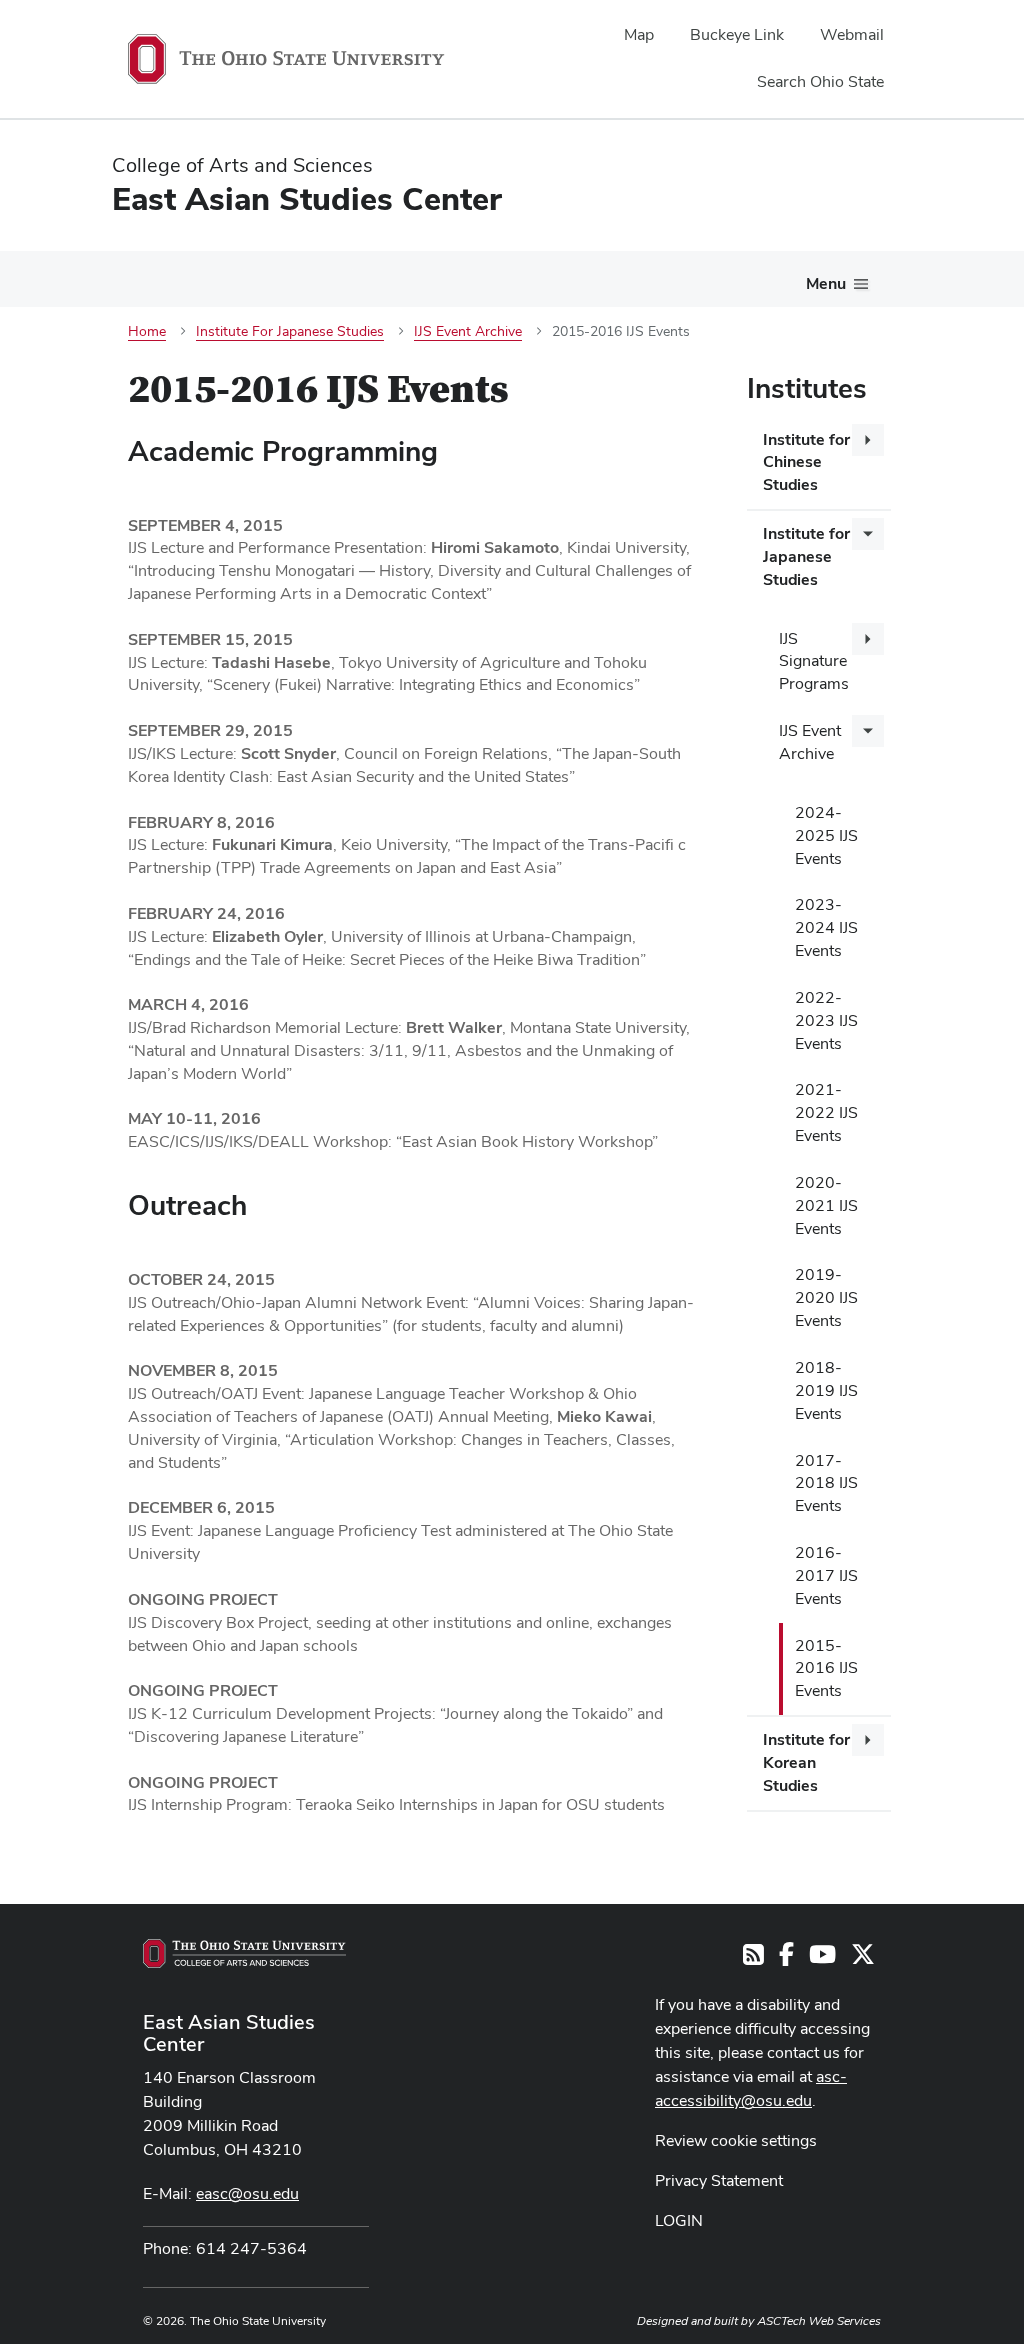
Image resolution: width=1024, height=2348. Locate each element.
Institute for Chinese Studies (806, 462)
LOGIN (679, 2220)
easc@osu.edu (247, 2193)
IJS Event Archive (810, 742)
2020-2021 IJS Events (826, 1205)
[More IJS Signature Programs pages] (868, 639)
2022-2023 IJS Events (826, 1020)
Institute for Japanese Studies (806, 556)
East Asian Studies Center (229, 2033)
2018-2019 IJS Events (826, 1390)
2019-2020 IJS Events (826, 1297)
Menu (826, 283)
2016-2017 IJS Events (826, 1575)
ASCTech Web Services (819, 2321)
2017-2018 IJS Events (826, 1483)
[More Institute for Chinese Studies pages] (868, 440)
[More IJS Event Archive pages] (868, 731)
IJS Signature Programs (814, 661)
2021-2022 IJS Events (826, 1112)
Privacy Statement (719, 2180)
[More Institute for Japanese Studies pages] (868, 534)
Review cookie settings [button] (736, 2140)
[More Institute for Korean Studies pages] (868, 1740)
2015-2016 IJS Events (826, 1668)
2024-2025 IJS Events (826, 835)
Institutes (807, 388)
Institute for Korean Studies (806, 1762)
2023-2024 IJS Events (826, 927)
